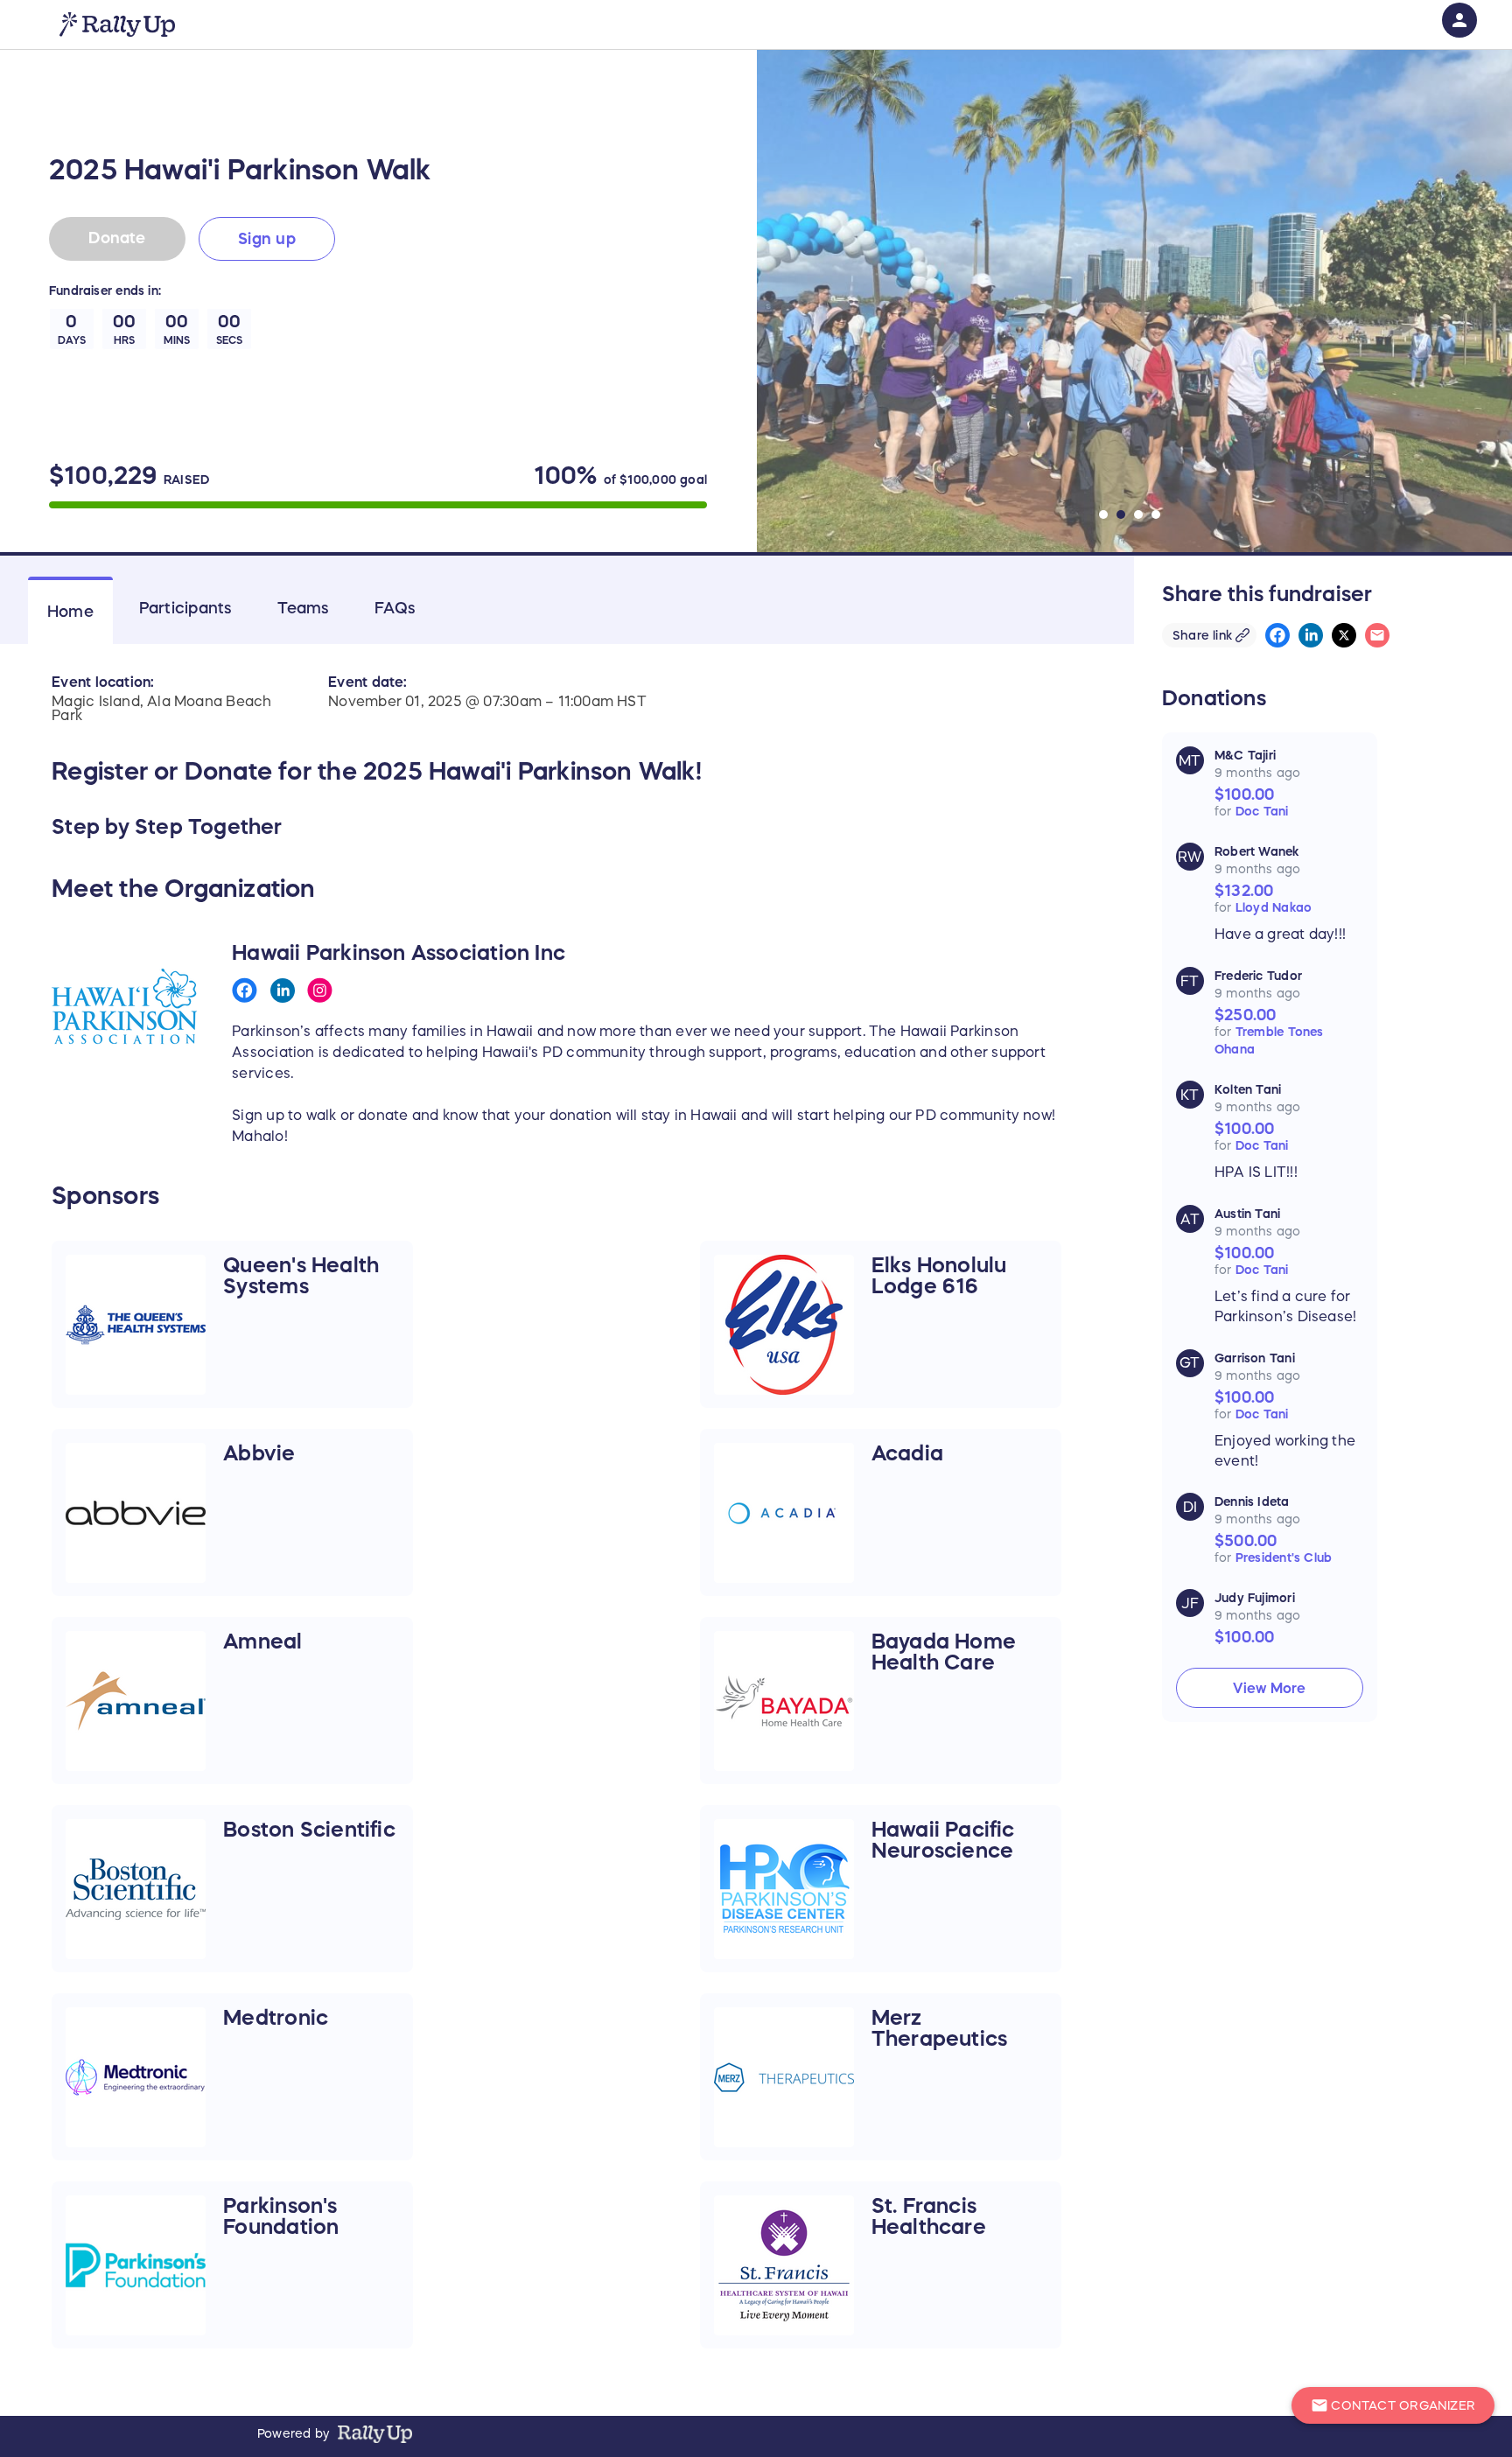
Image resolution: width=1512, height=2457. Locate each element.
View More (1269, 1688)
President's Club (1284, 1557)
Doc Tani (1262, 811)
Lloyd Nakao (1274, 907)
